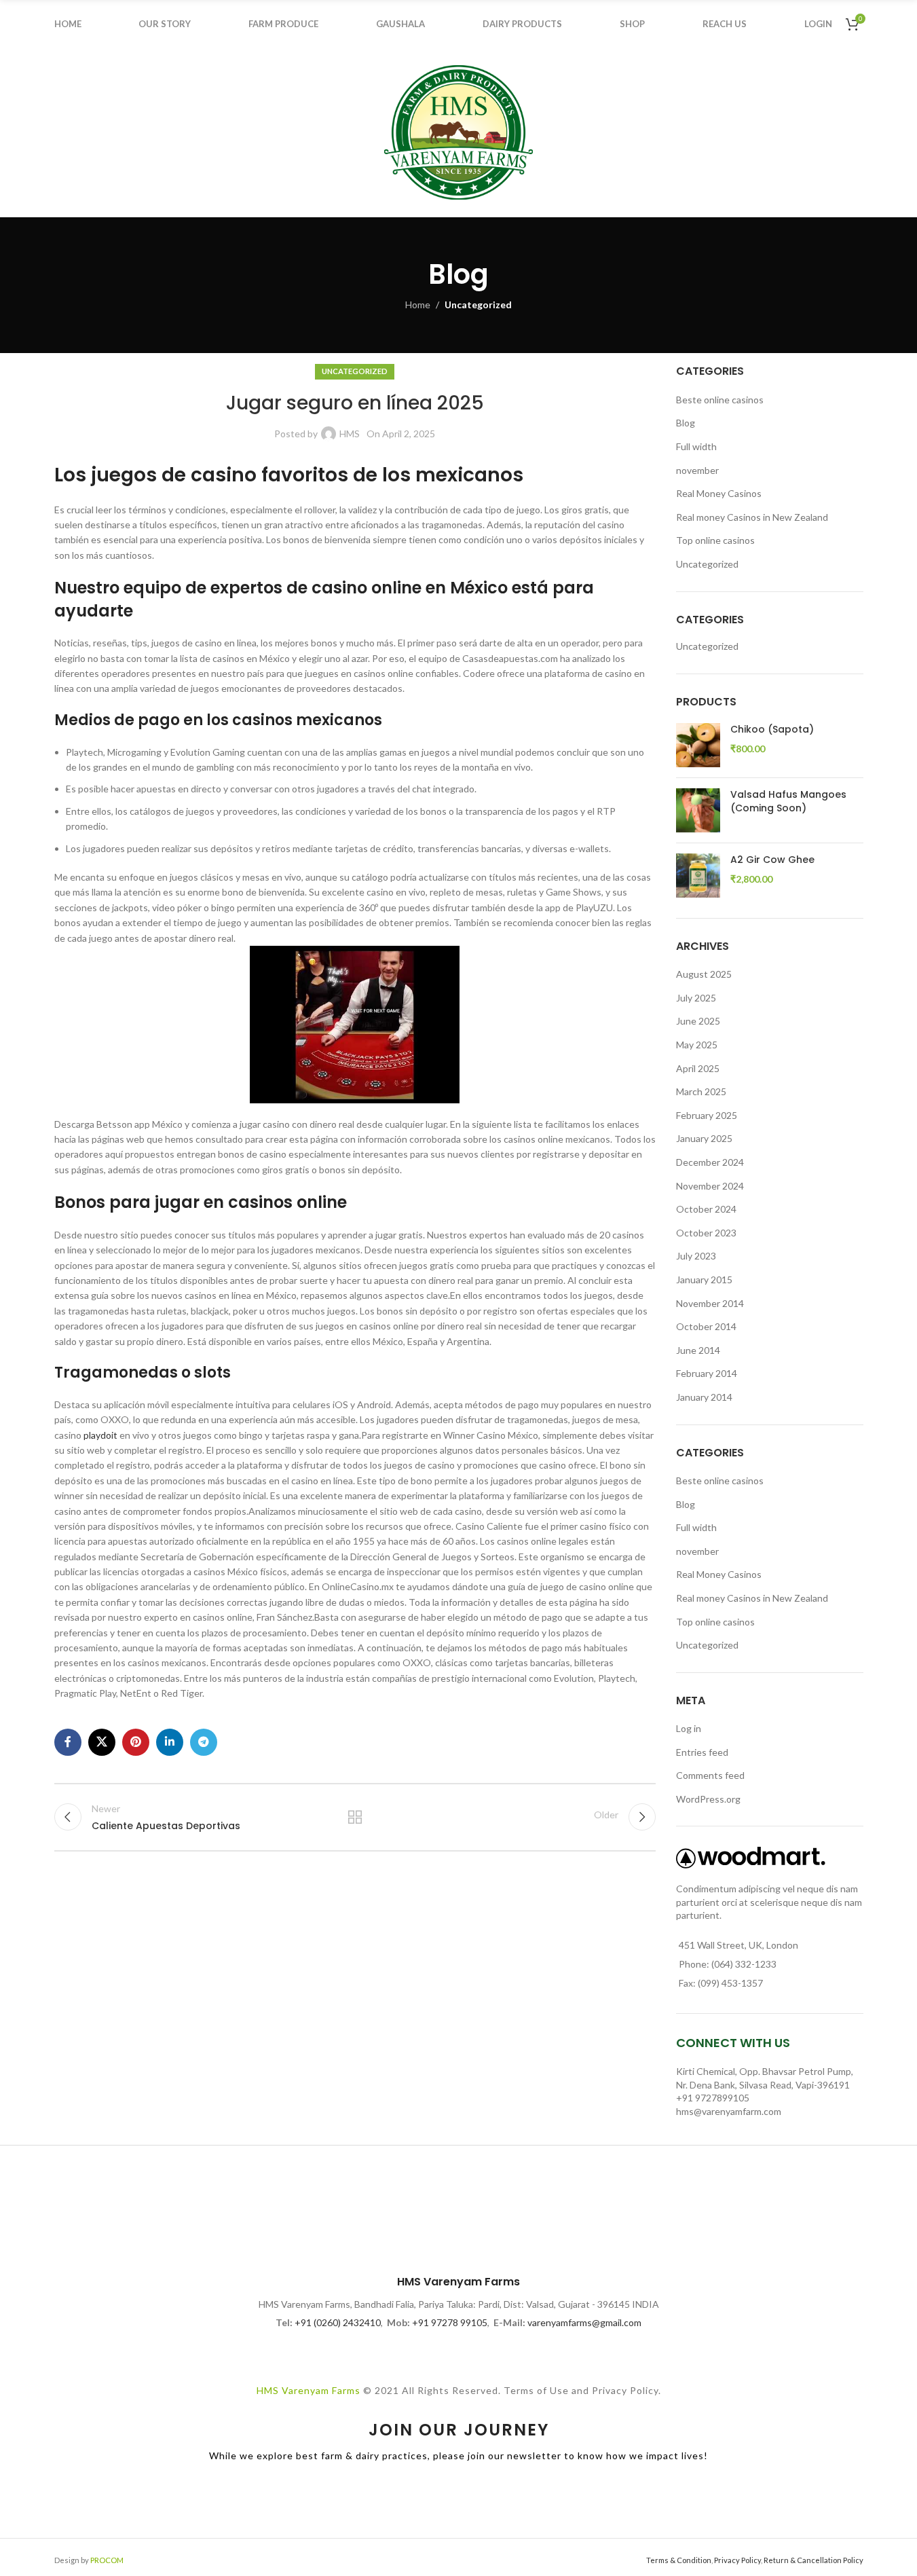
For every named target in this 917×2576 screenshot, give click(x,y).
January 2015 (704, 1280)
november (697, 470)
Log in (689, 1728)
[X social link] (102, 1742)
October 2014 (706, 1326)
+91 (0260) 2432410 (338, 2322)
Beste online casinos (720, 400)
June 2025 (698, 1021)
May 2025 (697, 1045)
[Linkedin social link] (170, 1742)
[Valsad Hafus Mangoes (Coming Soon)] (698, 810)
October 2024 (706, 1209)
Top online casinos (715, 540)
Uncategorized (478, 305)
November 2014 (710, 1303)
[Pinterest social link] (136, 1742)
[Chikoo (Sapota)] (698, 745)
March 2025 (701, 1091)
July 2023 (696, 1256)
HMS (350, 434)
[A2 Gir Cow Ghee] (698, 876)
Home (418, 305)
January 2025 (704, 1138)
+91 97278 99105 (450, 2322)
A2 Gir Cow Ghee (772, 860)
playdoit (100, 1435)
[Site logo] (459, 131)
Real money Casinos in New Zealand (752, 517)
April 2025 (698, 1068)
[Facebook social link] (68, 1742)
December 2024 (710, 1162)
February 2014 (707, 1373)
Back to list (355, 1817)
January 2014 (704, 1397)
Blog (686, 423)
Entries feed (702, 1752)
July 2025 (696, 998)
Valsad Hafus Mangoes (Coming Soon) (788, 802)
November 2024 (710, 1186)
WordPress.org (708, 1799)
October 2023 (706, 1233)
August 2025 (704, 974)
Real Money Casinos (719, 493)
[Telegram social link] (204, 1742)
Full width (696, 446)
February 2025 (707, 1115)
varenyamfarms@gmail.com (584, 2322)
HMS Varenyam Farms (308, 2390)
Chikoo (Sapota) (772, 730)
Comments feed (710, 1775)
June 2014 (698, 1350)
